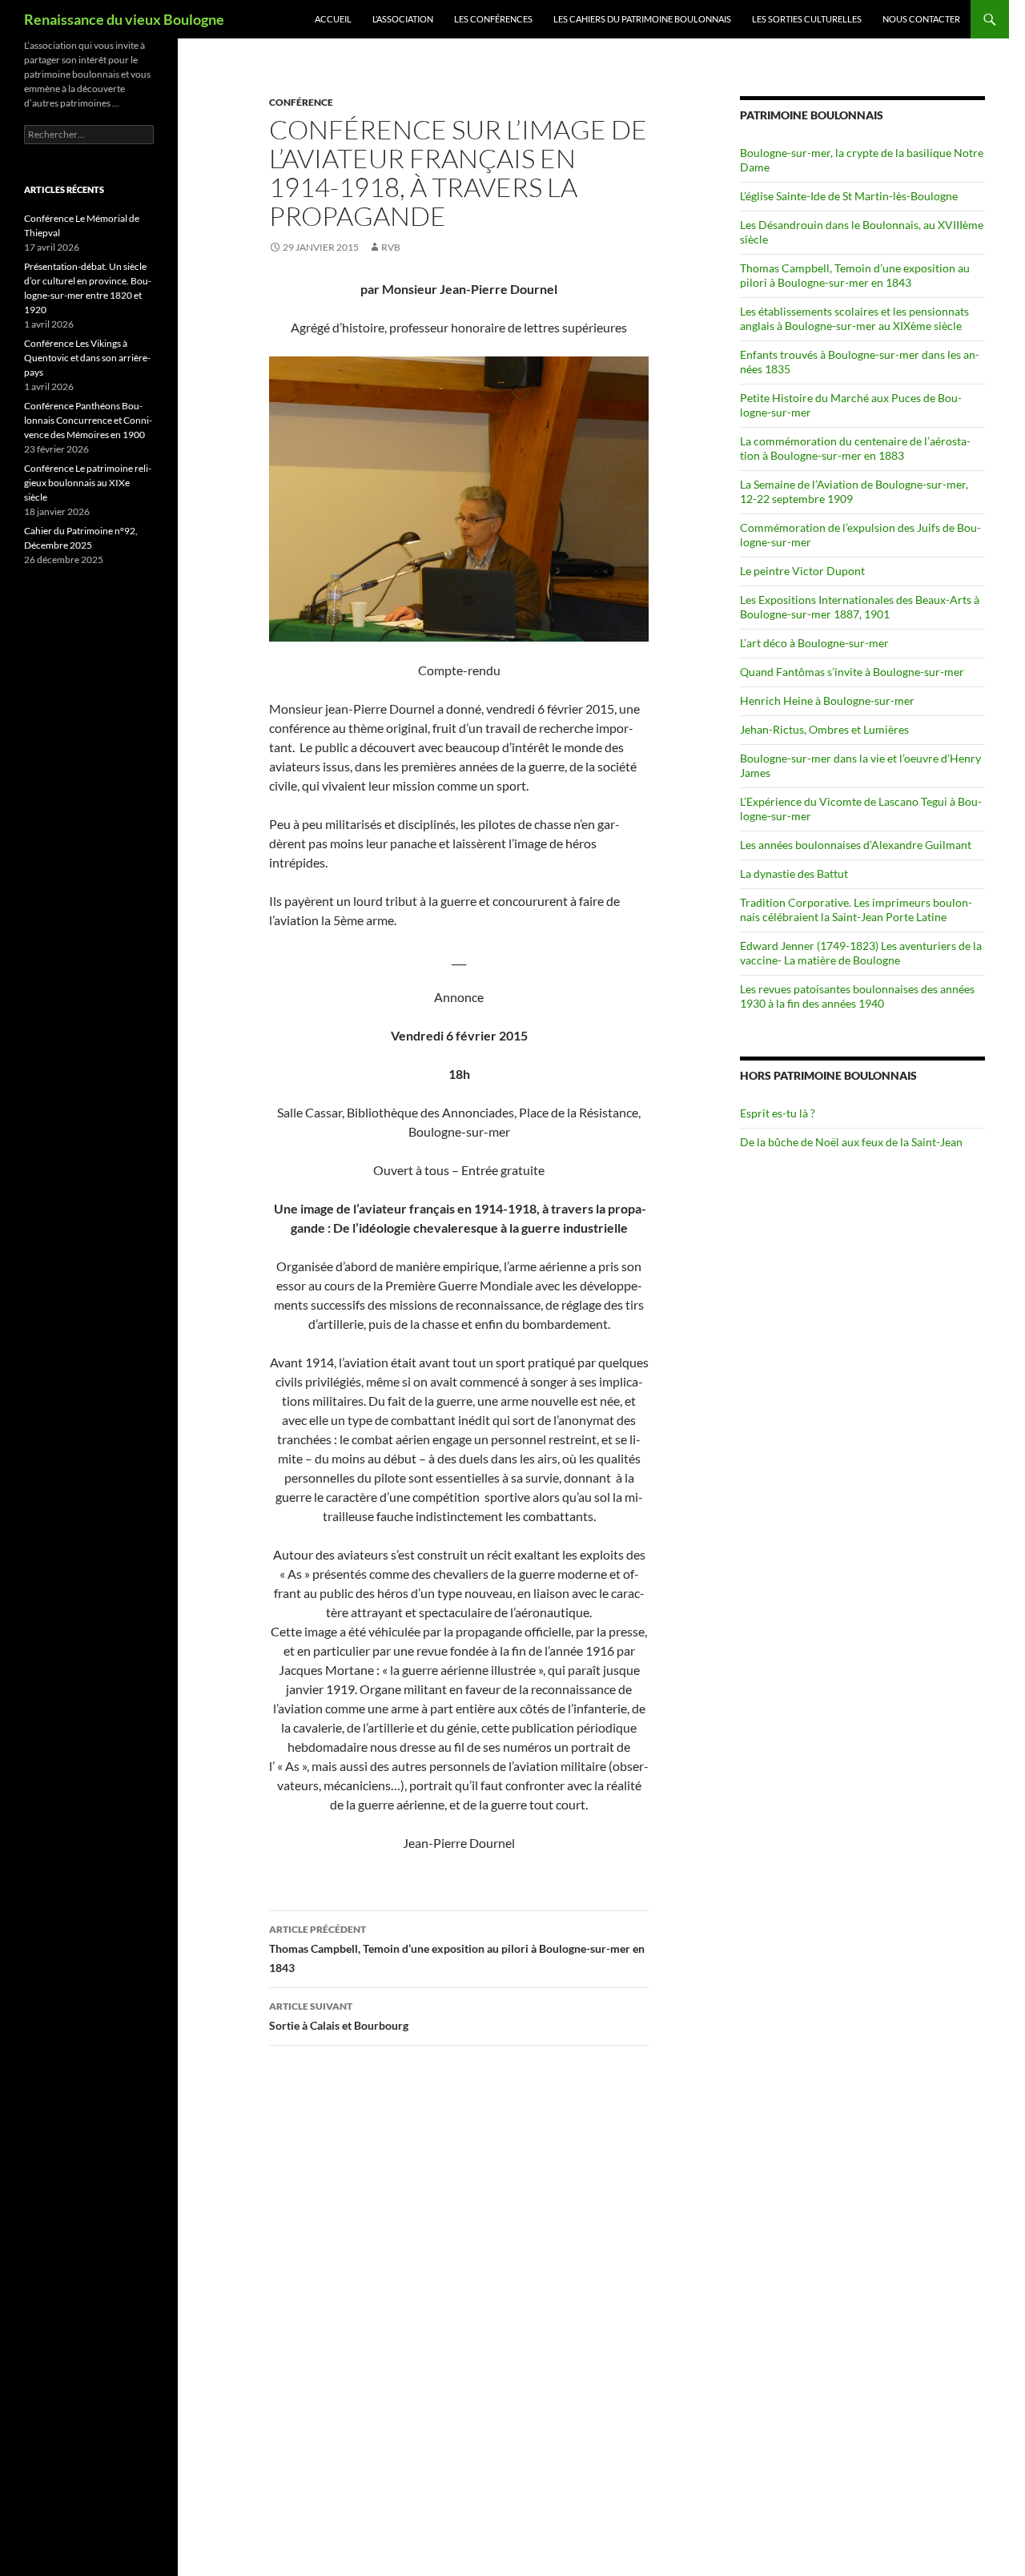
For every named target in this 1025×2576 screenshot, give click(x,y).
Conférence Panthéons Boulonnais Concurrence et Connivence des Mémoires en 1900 (88, 420)
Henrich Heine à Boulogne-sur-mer (827, 700)
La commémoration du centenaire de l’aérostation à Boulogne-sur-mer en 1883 (855, 448)
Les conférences (493, 19)
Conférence (301, 102)
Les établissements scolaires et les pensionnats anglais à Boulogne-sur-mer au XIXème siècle (854, 318)
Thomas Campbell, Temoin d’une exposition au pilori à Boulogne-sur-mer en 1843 (457, 1949)
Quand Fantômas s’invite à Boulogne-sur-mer (852, 672)
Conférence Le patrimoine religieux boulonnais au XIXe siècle (88, 483)
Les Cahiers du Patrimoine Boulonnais (642, 19)
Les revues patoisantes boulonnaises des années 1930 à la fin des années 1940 (857, 996)
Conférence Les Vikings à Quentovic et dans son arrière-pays (87, 358)
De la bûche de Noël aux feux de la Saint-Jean (851, 1142)
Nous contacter (921, 19)
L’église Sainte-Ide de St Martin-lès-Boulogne (849, 196)
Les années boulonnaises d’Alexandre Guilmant (856, 845)
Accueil (333, 19)
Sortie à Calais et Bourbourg (339, 2016)
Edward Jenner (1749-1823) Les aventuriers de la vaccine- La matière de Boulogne (861, 953)
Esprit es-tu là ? (778, 1113)
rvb (391, 247)
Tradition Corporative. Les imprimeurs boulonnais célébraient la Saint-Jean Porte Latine (856, 910)
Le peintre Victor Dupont (802, 571)
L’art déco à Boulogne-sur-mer (814, 643)
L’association (403, 19)
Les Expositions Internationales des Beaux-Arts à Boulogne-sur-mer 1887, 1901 (860, 607)
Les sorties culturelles (807, 19)
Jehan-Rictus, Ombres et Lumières (824, 729)
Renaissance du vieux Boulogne (124, 19)
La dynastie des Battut (794, 873)
